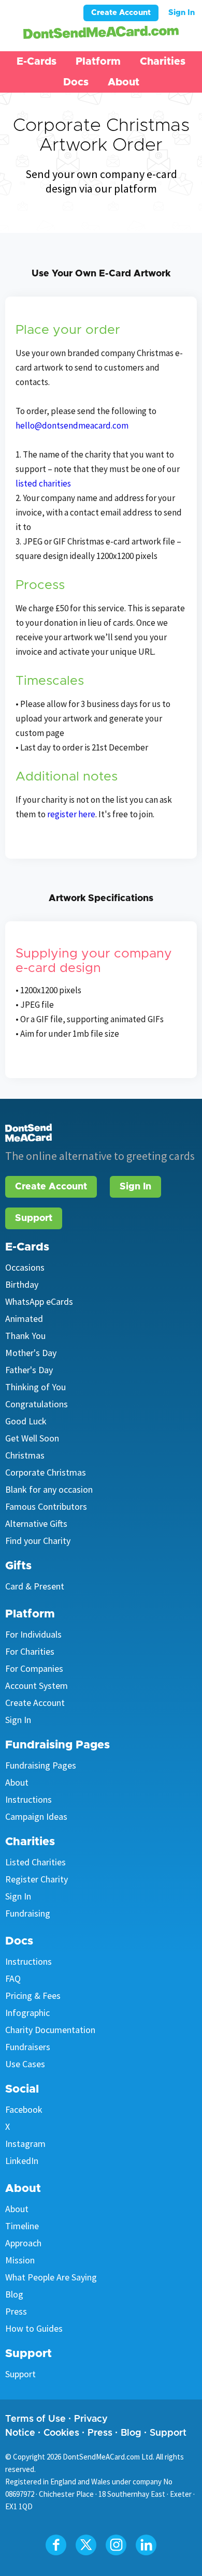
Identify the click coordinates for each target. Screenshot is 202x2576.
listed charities (43, 483)
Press (16, 2311)
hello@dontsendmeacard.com (72, 425)
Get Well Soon (32, 1438)
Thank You (25, 1336)
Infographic (27, 2013)
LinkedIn (22, 2161)
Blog (14, 2294)
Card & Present (35, 1586)
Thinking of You (35, 1387)
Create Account (121, 13)
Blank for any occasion (49, 1489)
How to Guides (34, 2328)
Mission (20, 2260)
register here (71, 814)
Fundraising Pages (41, 1765)
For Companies (34, 1668)
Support (34, 1218)
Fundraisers (28, 2047)
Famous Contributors (46, 1506)
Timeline (22, 2226)
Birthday (22, 1284)
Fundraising (28, 1913)
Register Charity (37, 1879)
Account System (37, 1686)
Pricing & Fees (33, 1996)
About (17, 1782)
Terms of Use (35, 2419)
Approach (23, 2243)
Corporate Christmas (46, 1472)
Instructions (28, 1799)
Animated (24, 1319)
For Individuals (33, 1634)
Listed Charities (35, 1862)
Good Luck (26, 1421)
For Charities (30, 1651)
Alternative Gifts (36, 1523)
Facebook (24, 2109)
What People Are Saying (51, 2277)
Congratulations (37, 1404)
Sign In (182, 13)
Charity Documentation (50, 2030)
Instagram (25, 2144)
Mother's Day (31, 1353)
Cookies (61, 2433)
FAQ (13, 1978)
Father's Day (29, 1370)
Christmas (25, 1455)
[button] (37, 62)
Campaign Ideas (36, 1816)
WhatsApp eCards (39, 1301)
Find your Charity (38, 1541)
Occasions (25, 1267)
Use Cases (25, 2064)
